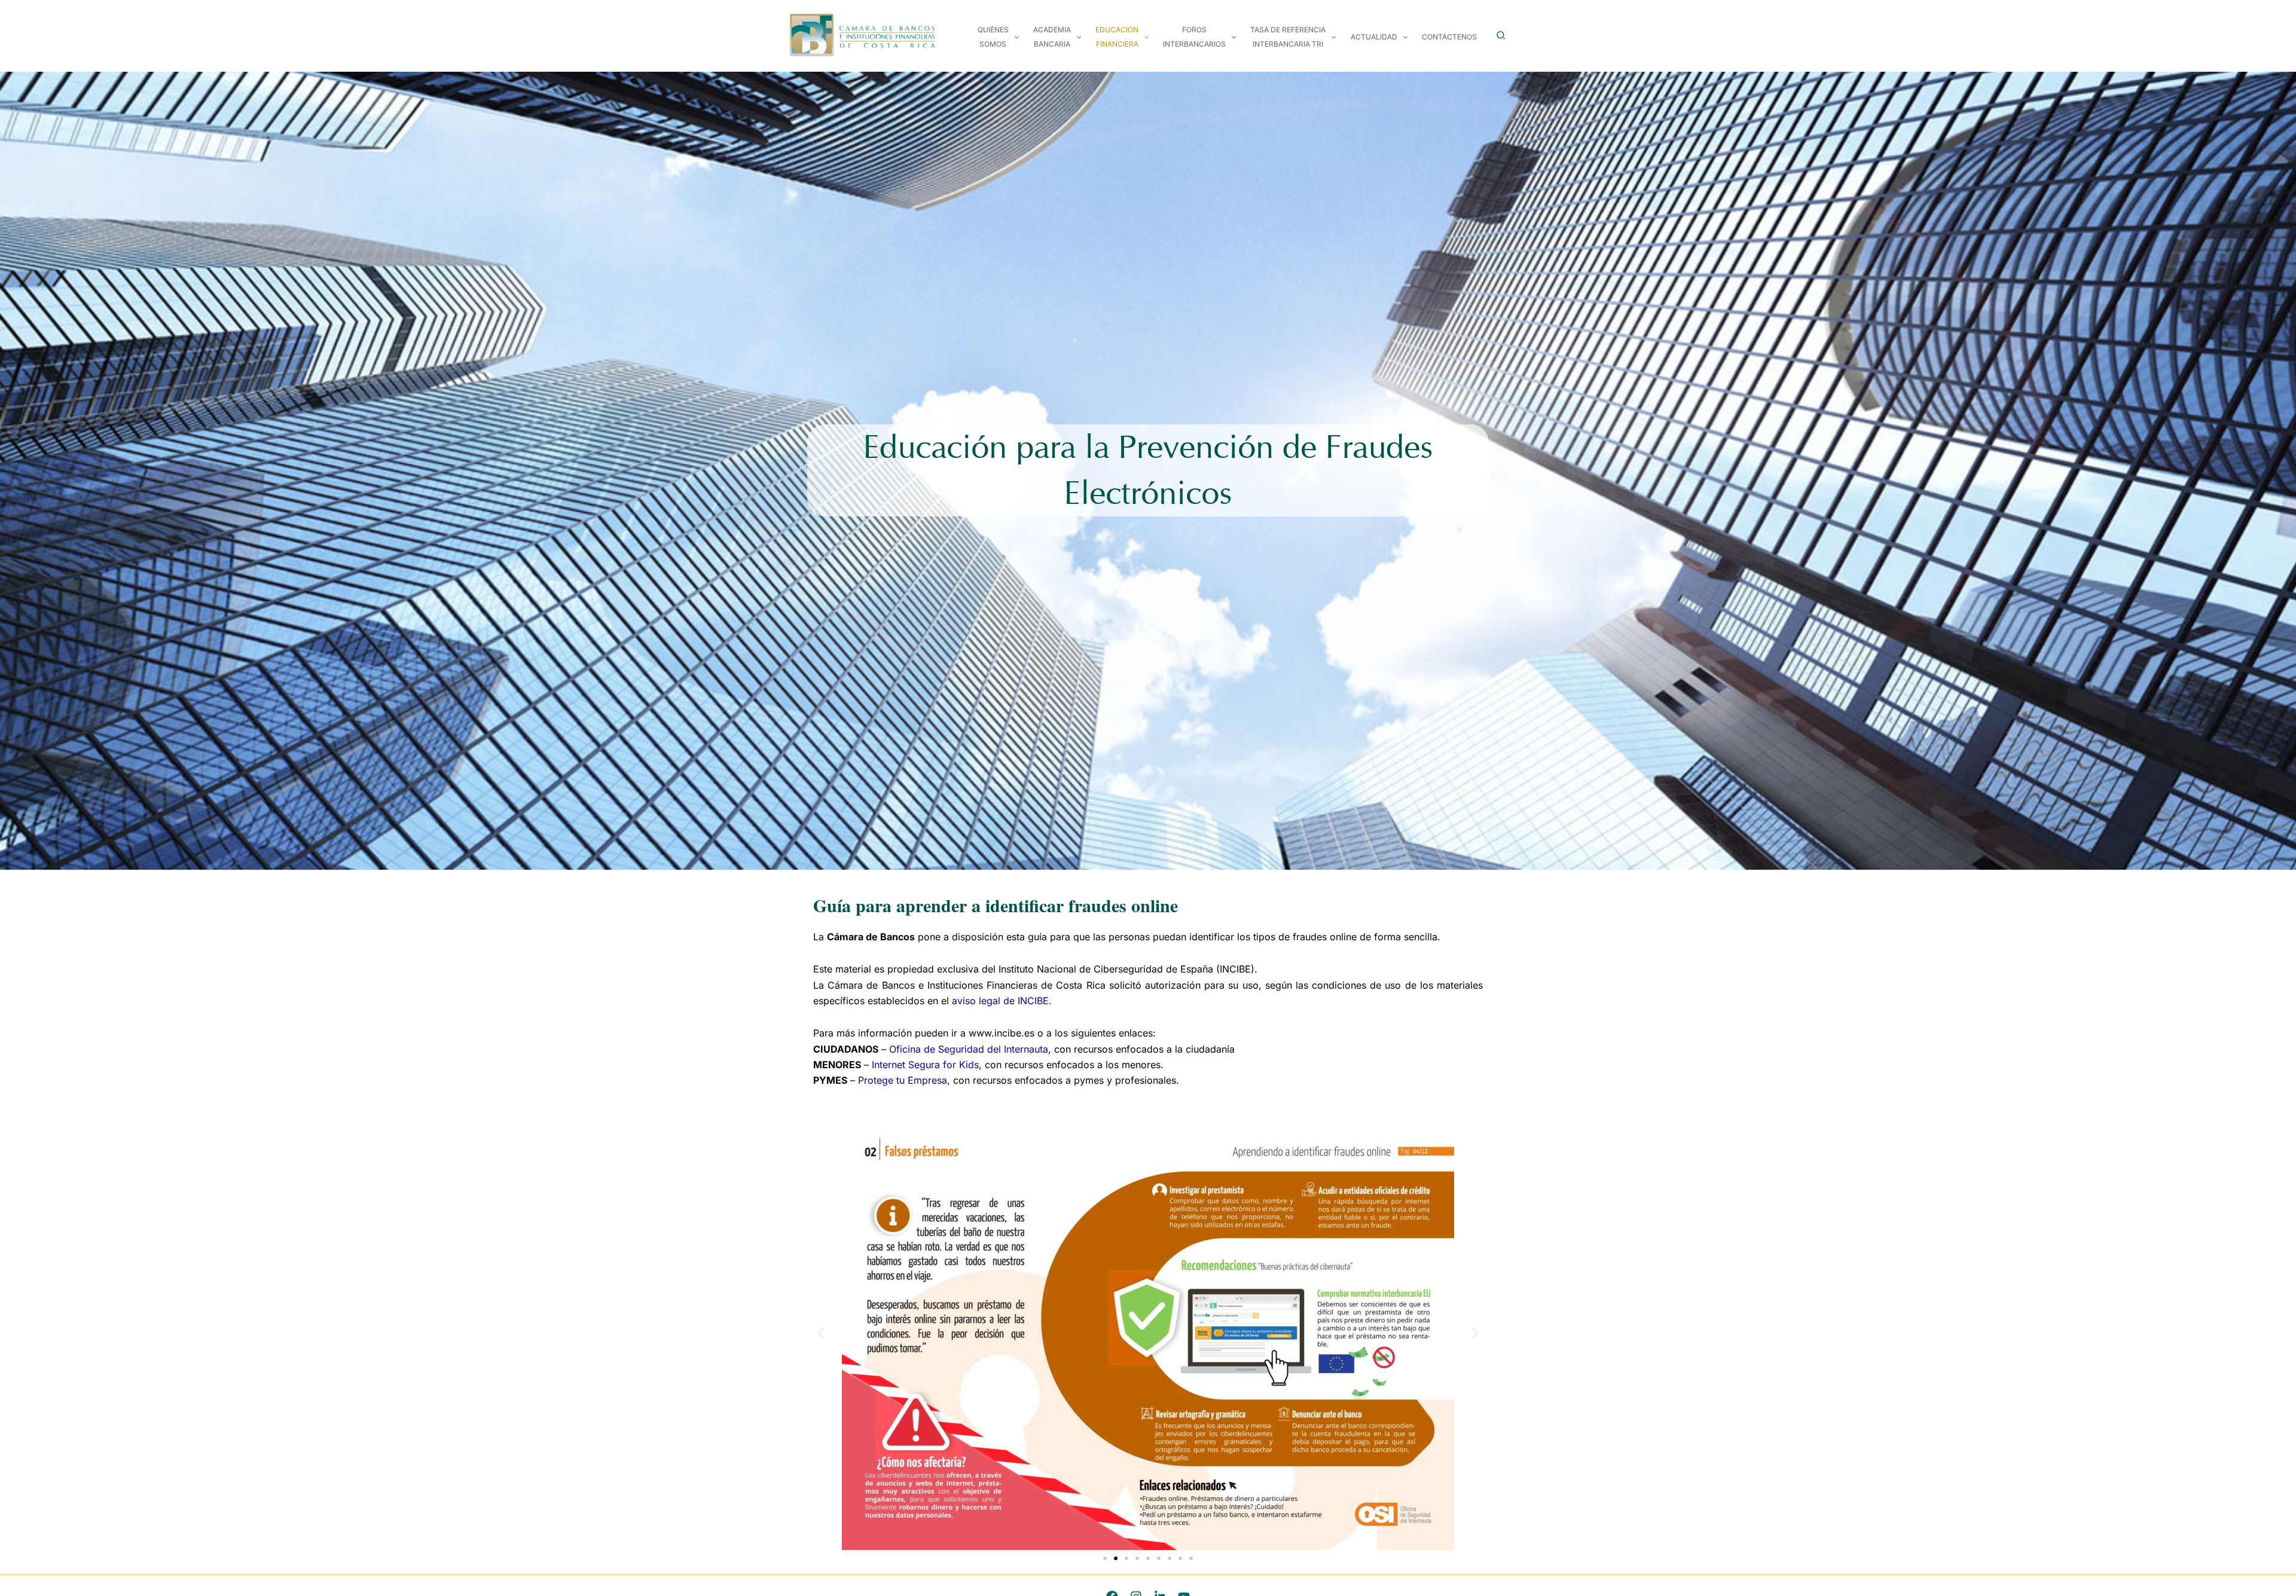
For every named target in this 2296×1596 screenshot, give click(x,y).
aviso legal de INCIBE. (1002, 1001)
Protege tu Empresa (903, 1080)
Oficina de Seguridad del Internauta (969, 1049)
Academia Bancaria (1052, 37)
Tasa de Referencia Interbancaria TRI (1288, 37)
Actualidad (1374, 37)
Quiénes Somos (993, 37)
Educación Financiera (1117, 37)
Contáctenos (1449, 37)
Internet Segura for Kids (925, 1065)
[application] (1014, 37)
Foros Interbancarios (1194, 37)
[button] (1501, 36)
